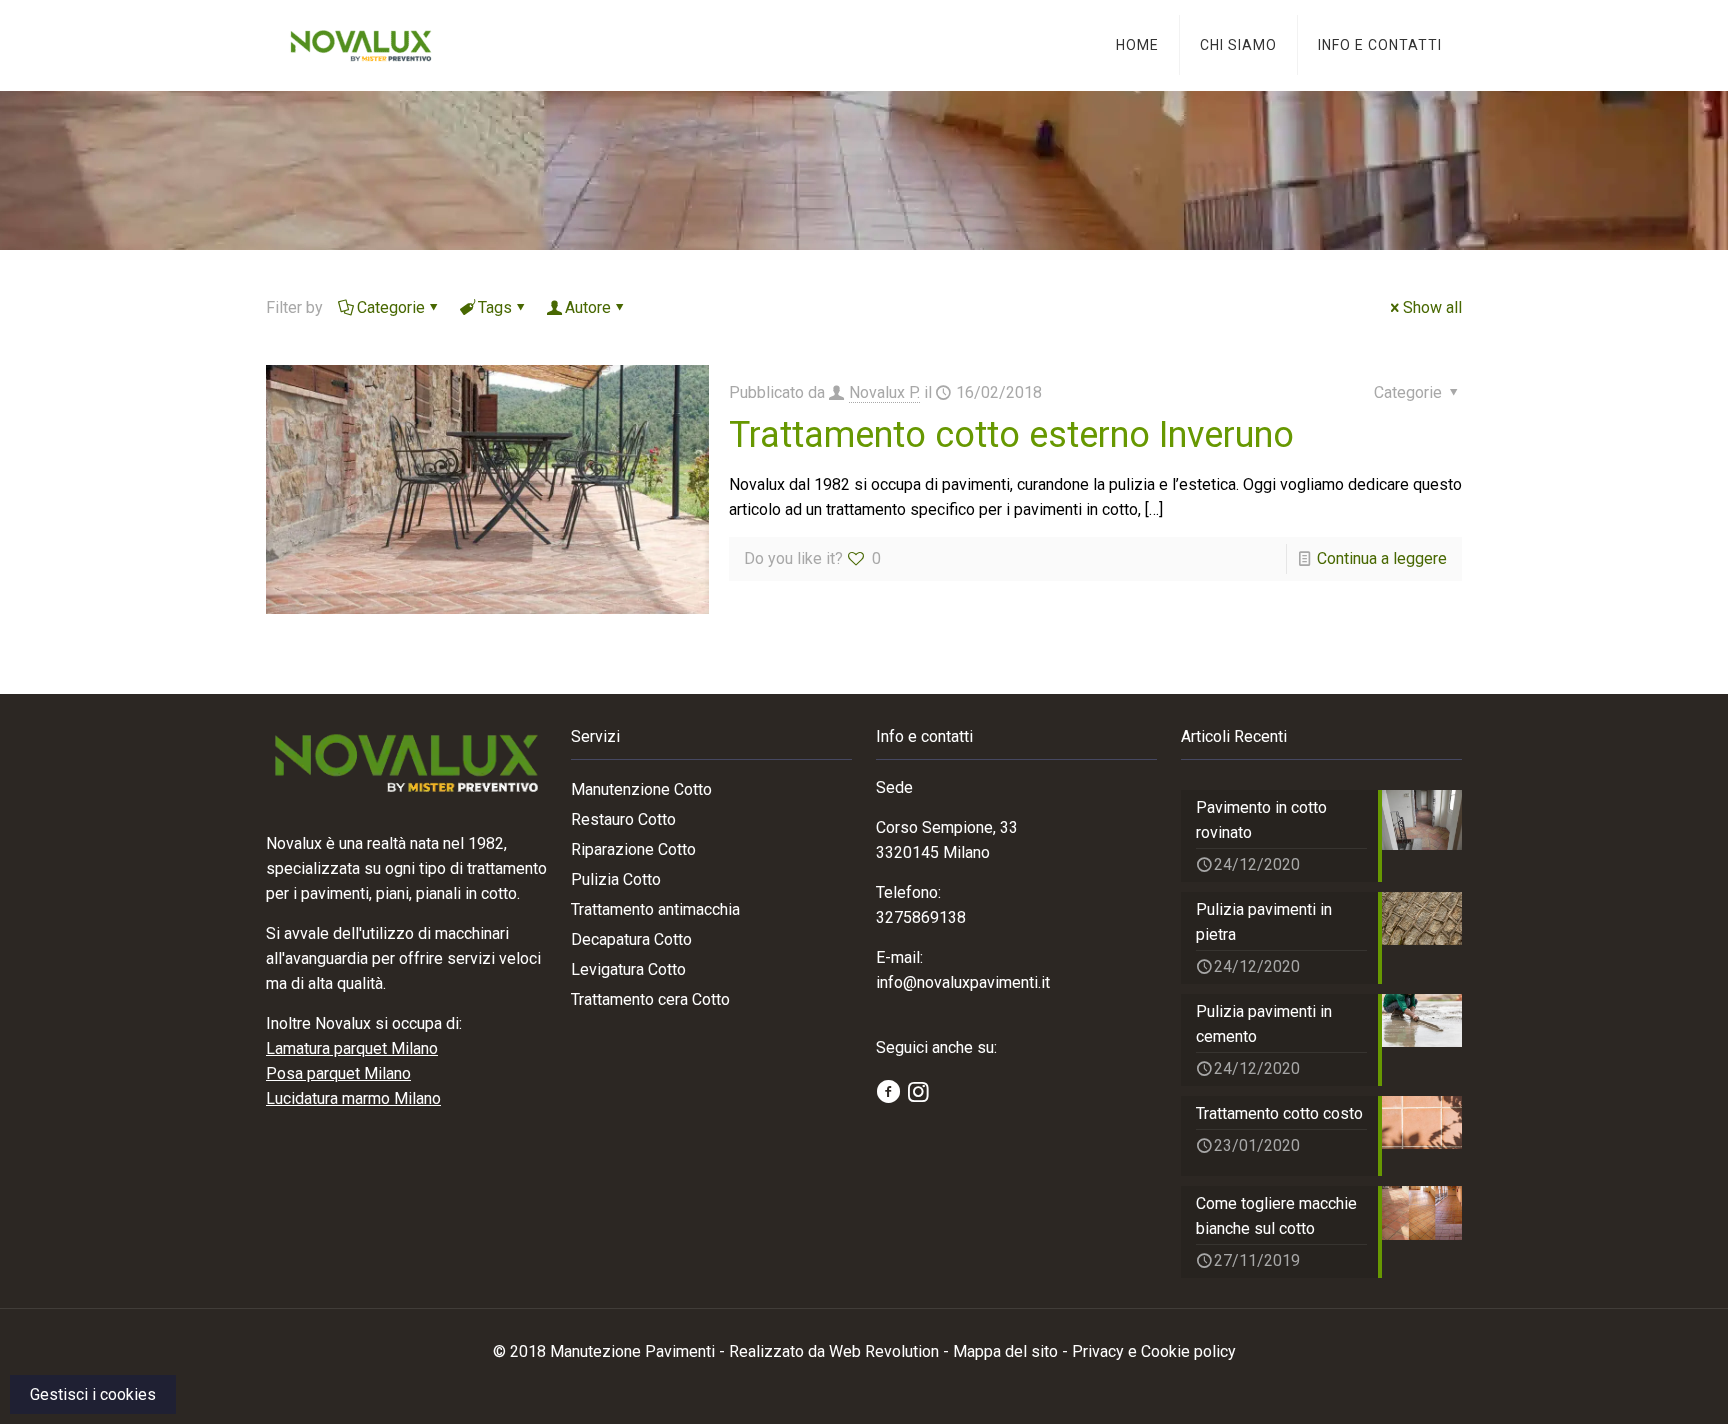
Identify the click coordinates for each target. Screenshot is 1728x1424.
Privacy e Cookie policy (1154, 1351)
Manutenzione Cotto (641, 789)
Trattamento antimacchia (655, 909)
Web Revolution (884, 1351)
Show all (1432, 307)
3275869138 (921, 917)
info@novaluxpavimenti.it (963, 982)
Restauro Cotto (623, 819)
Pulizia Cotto (616, 879)
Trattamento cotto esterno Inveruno (1011, 435)
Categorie (391, 307)
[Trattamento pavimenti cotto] (361, 45)
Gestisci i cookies (93, 1394)
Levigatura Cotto (628, 969)
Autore (588, 307)
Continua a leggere (1382, 558)
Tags (495, 307)
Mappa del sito (1005, 1351)
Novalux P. (884, 392)
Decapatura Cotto (631, 939)
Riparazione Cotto (633, 849)
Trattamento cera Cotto (650, 999)
